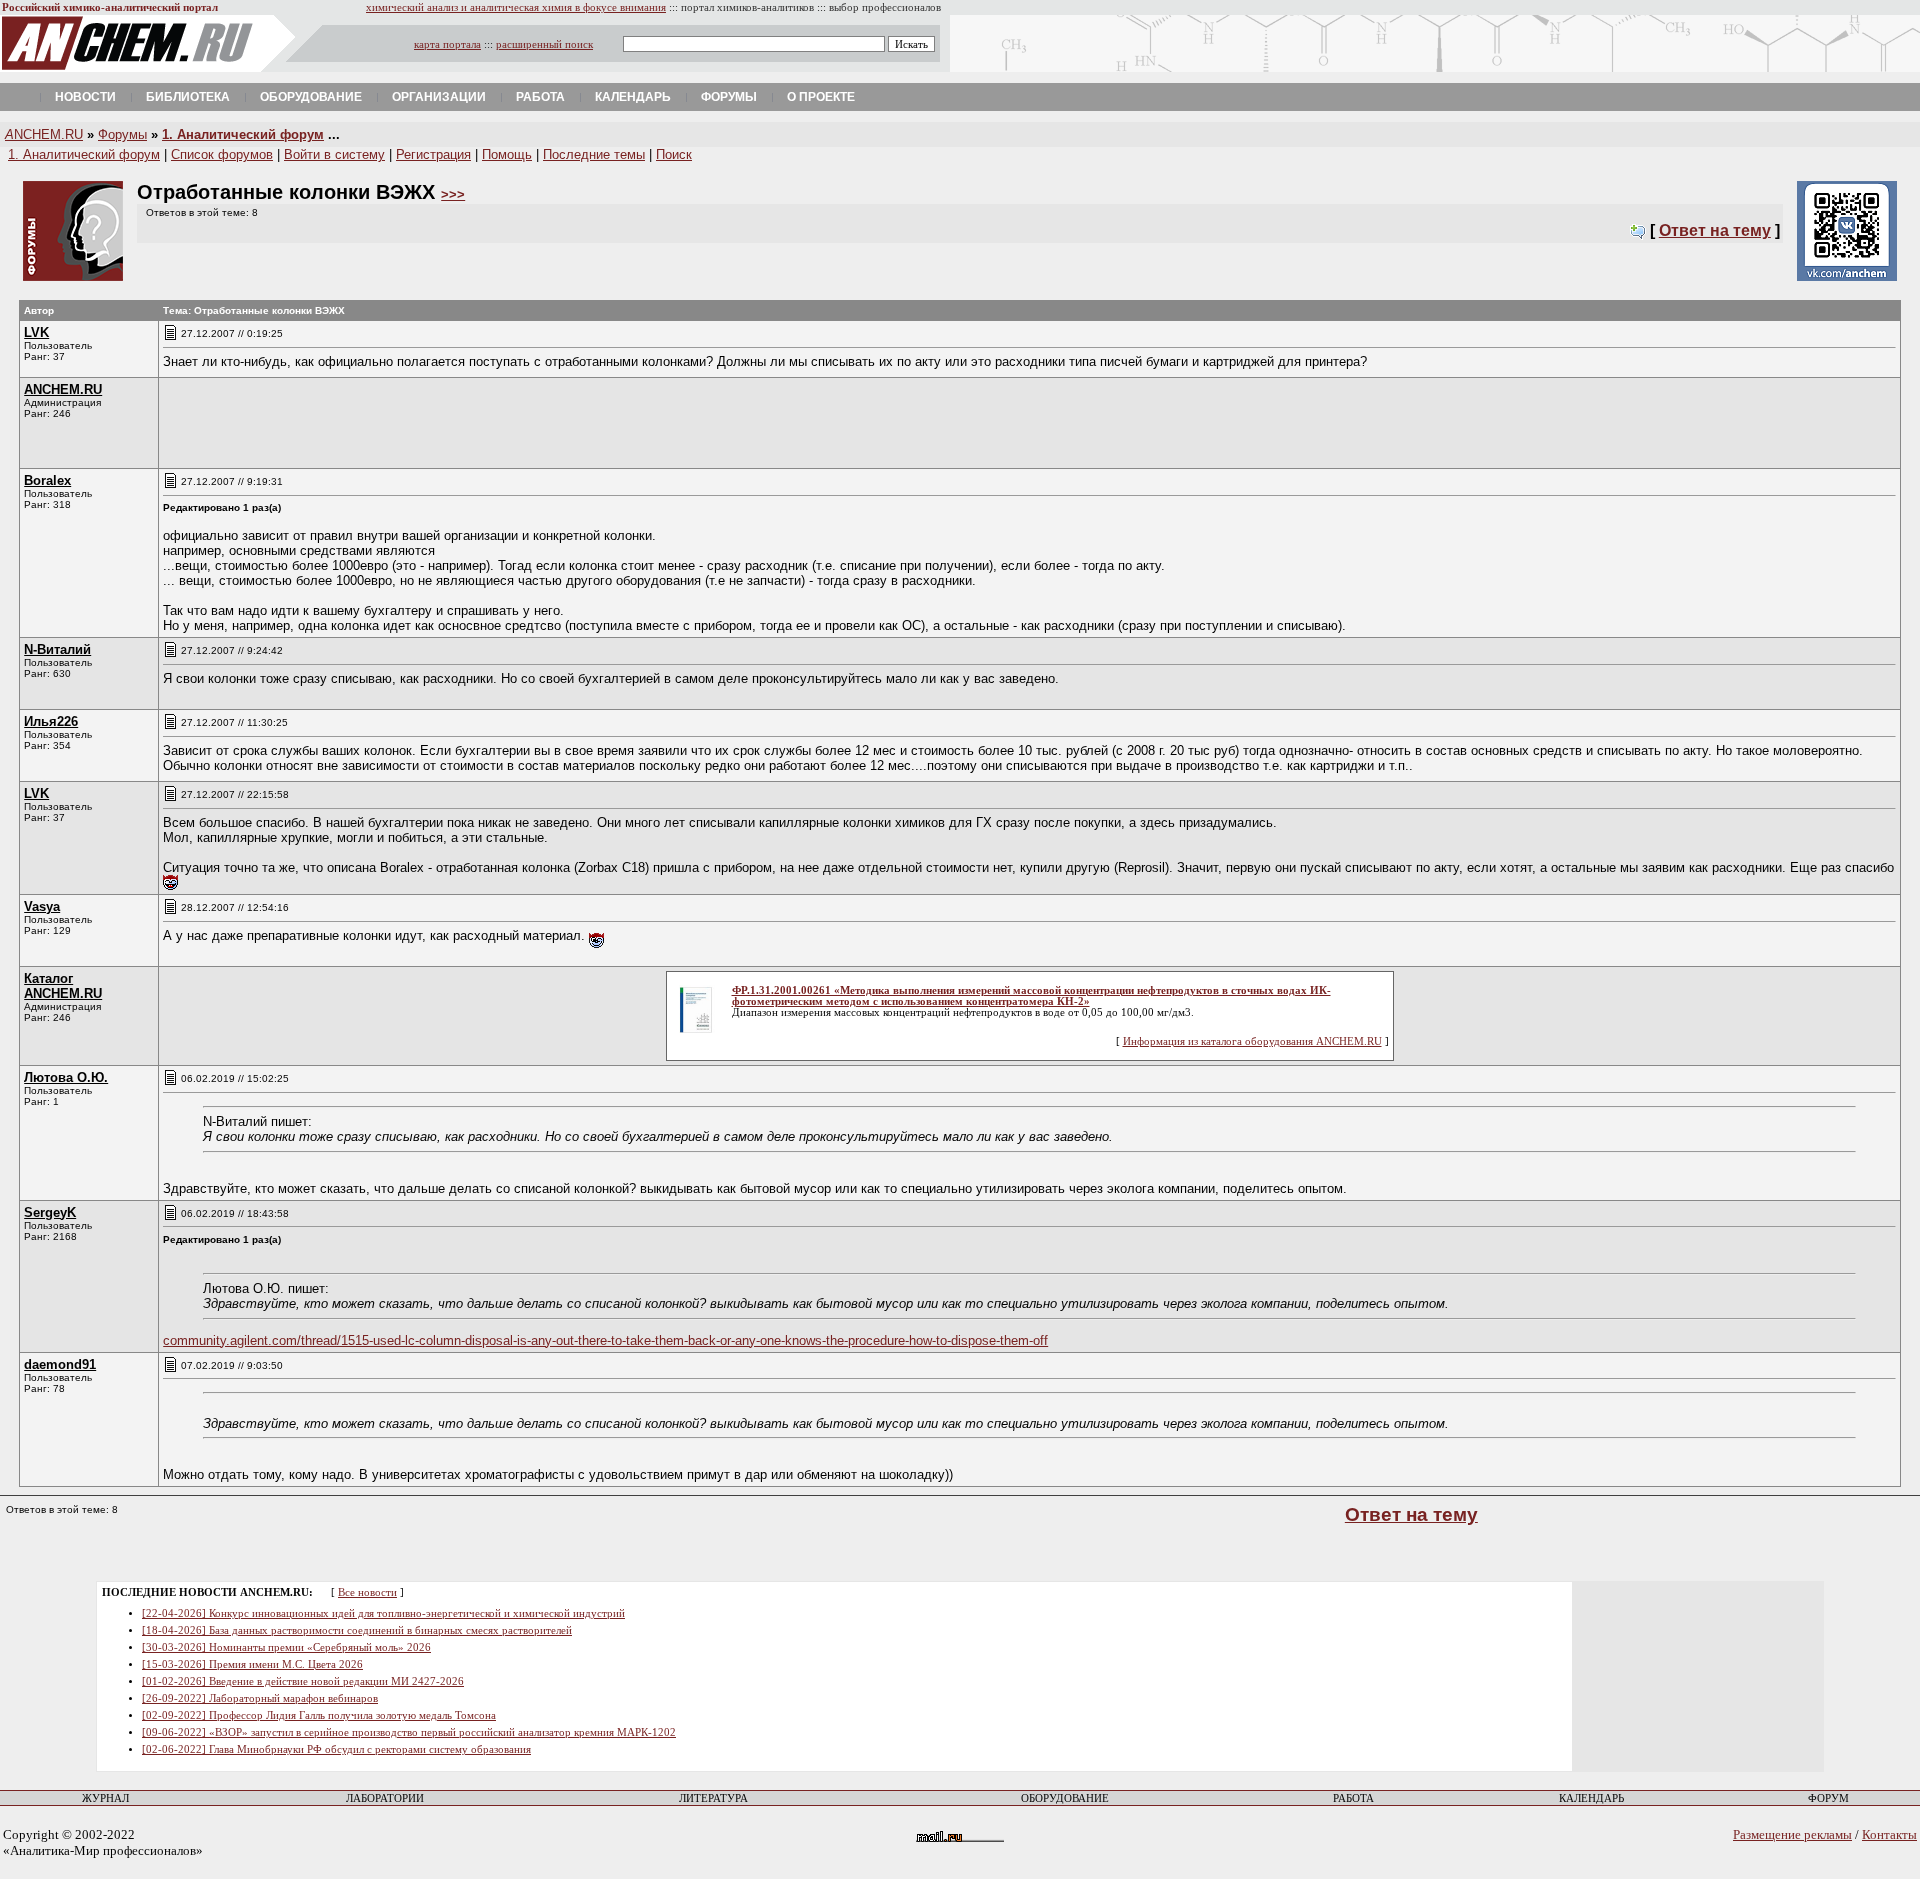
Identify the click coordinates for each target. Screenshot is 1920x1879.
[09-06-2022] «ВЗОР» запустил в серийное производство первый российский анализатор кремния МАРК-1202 (409, 1732)
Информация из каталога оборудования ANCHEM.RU (1252, 1041)
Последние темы (594, 154)
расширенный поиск (544, 44)
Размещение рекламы (1792, 1834)
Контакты (1889, 1834)
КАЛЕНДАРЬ (1591, 1798)
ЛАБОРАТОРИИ (385, 1798)
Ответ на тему (1715, 230)
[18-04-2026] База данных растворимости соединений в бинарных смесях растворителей (357, 1630)
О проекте (821, 97)
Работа (540, 97)
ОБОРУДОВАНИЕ (1065, 1798)
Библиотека (188, 97)
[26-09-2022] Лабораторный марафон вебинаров (260, 1698)
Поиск (674, 154)
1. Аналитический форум (243, 134)
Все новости (367, 1592)
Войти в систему (334, 154)
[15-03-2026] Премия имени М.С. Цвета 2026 (252, 1664)
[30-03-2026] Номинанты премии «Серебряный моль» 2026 (286, 1647)
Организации (439, 97)
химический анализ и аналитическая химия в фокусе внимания (516, 7)
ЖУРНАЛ (105, 1798)
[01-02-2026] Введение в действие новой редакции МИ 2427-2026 (303, 1681)
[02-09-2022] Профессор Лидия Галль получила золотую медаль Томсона (319, 1715)
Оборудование (311, 97)
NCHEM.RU (44, 134)
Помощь (507, 154)
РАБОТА (1353, 1798)
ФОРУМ (1828, 1798)
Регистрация (433, 154)
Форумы (729, 97)
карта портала (447, 44)
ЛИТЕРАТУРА (713, 1798)
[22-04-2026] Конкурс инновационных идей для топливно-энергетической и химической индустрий (383, 1613)
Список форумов (222, 154)
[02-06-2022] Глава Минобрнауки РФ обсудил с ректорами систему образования (336, 1749)
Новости (85, 97)
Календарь (633, 97)
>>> (453, 194)
